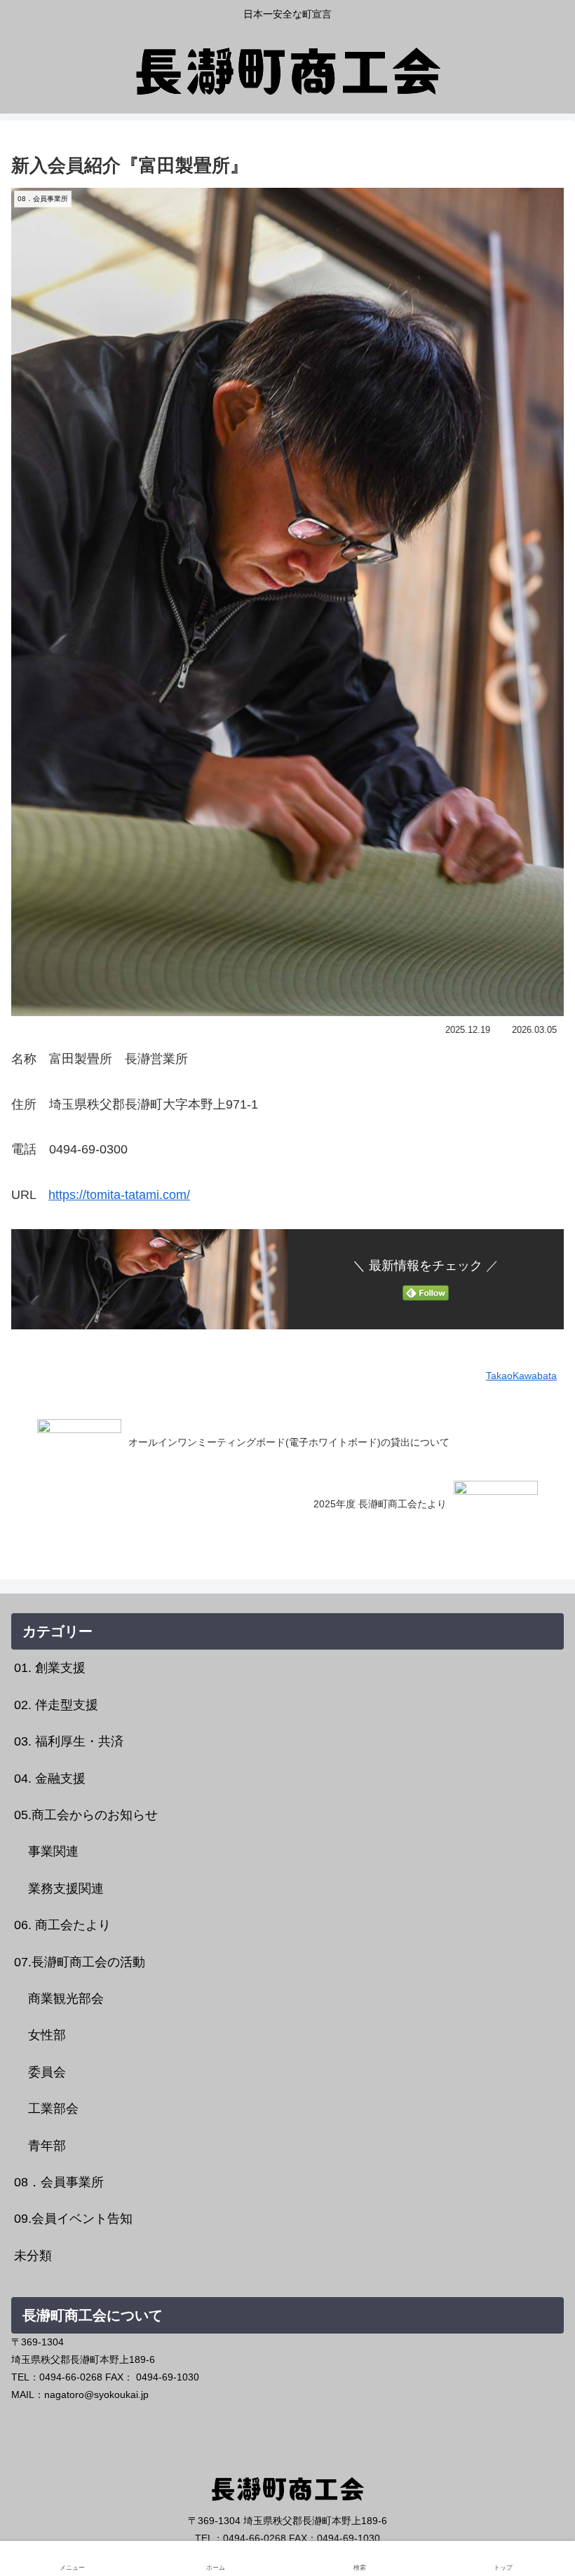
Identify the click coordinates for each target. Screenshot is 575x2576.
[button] (530, 2066)
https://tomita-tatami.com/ (119, 1195)
